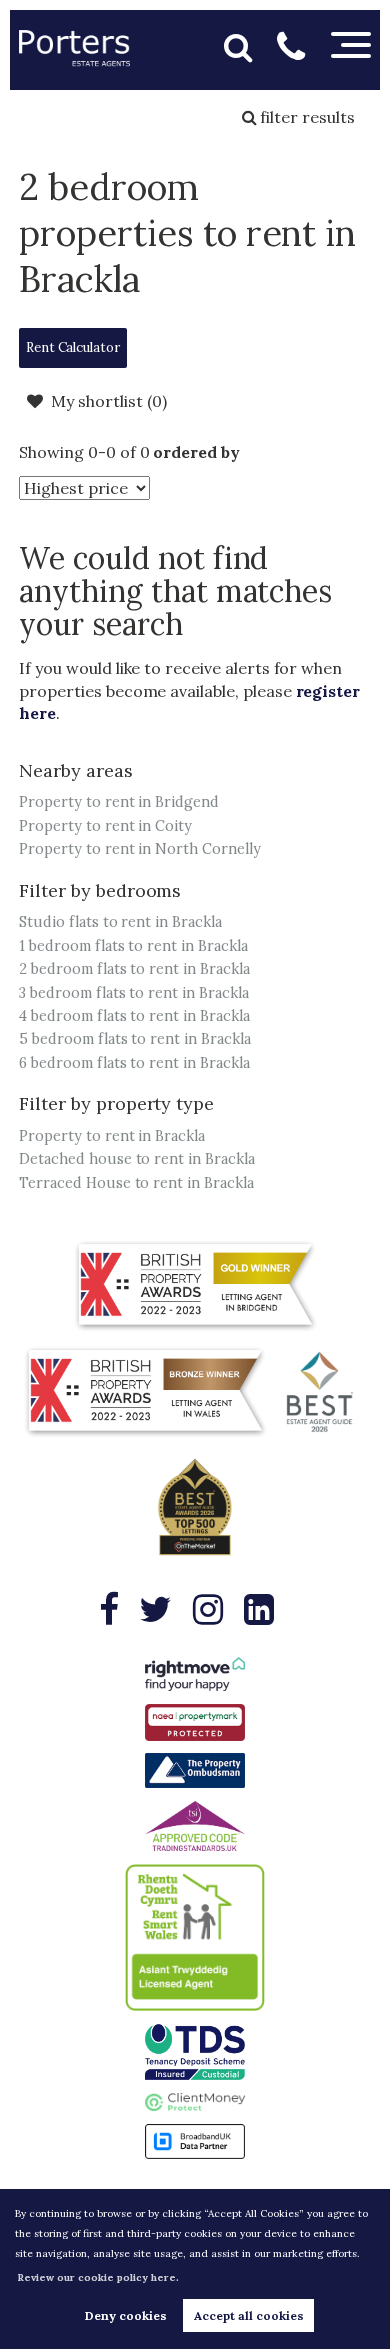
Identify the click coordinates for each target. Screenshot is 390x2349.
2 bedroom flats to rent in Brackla (134, 969)
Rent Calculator (73, 347)
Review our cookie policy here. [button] (98, 2277)
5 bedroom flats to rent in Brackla (134, 1039)
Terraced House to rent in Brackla (136, 1183)
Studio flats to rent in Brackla (120, 922)
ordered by (196, 452)
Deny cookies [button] (126, 2315)
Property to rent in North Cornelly (139, 849)
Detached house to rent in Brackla (136, 1159)
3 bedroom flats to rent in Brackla (133, 993)
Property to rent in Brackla (112, 1136)
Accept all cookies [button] (249, 2315)
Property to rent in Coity (105, 826)
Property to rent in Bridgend (119, 802)
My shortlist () (108, 401)
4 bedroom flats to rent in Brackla (134, 1016)
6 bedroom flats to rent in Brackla (134, 1063)
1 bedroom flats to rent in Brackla (133, 946)
